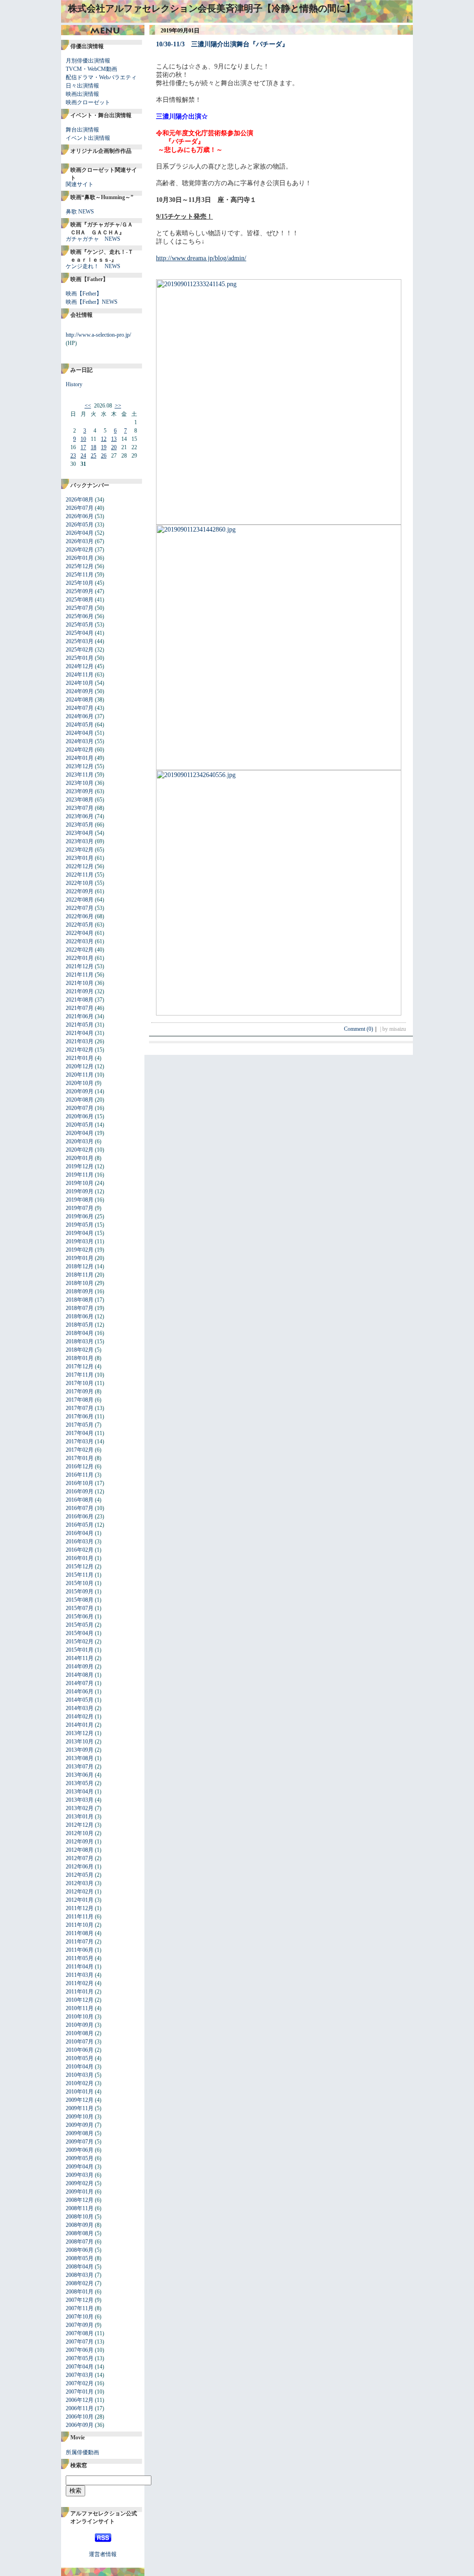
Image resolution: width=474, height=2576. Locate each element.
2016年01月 (80, 1558)
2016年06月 (80, 1517)
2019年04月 (80, 1233)
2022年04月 (80, 933)
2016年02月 (80, 1550)
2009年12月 (80, 2100)
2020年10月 (80, 1083)
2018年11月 (80, 1275)
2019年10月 (80, 1183)
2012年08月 (80, 1850)
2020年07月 (80, 1108)
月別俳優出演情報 (88, 61)
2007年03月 (80, 2375)
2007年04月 (80, 2367)
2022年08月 (80, 900)
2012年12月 (80, 1825)
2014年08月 (80, 1675)
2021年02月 (80, 1050)
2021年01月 (80, 1058)
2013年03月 (80, 1800)
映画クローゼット (88, 102)
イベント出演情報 (88, 138)
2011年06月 (80, 1950)
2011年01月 (80, 1992)
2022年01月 (80, 958)
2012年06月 (80, 1867)
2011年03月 (80, 1975)
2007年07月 (80, 2342)
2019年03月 (80, 1241)
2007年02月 (80, 2383)
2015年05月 (80, 1625)
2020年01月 (80, 1158)
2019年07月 (80, 1208)
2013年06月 (80, 1775)
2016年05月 (80, 1525)
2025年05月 (80, 625)
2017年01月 (80, 1458)
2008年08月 (80, 2233)
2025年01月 (80, 658)
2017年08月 (80, 1400)
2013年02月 (80, 1808)
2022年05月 (80, 925)
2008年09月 (80, 2225)
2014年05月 (80, 1700)
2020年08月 (80, 1100)
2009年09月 (80, 2125)
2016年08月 (80, 1500)
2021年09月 (80, 991)
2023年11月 (80, 775)
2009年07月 (80, 2142)
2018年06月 (80, 1316)
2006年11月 (80, 2408)
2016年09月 (80, 1492)
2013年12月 (80, 1733)
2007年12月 (80, 2300)
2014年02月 (80, 1717)
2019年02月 (80, 1250)
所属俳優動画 (82, 2452)
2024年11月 (80, 675)
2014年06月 (80, 1692)
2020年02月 (80, 1150)
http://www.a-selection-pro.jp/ (98, 335)
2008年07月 (80, 2242)
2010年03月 (80, 2075)
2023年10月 (80, 783)
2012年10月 (80, 1833)
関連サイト (80, 184)
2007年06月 (80, 2350)
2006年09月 (80, 2425)
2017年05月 (80, 1425)
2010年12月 (80, 2000)
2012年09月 (80, 1842)
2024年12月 (80, 666)
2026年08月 (80, 500)
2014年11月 (80, 1658)
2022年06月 (80, 916)
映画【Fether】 (84, 294)
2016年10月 (80, 1483)
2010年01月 (80, 2092)
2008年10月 (80, 2217)
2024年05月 (80, 725)
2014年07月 (80, 1683)
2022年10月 (80, 883)
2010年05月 (80, 2058)
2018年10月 (80, 1283)
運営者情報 (103, 2554)
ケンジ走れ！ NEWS (93, 266)
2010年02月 (80, 2083)
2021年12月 (80, 966)
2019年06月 (80, 1216)
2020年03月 (80, 1141)
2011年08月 (80, 1933)
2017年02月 (80, 1450)
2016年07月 (80, 1508)
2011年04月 (80, 1967)
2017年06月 (80, 1416)
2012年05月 (80, 1875)
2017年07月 (80, 1408)
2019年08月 (80, 1200)
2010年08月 (80, 2033)
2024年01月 (80, 758)
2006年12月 (80, 2400)
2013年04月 (80, 1792)
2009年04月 (80, 2167)
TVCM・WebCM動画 (91, 69)
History (74, 384)
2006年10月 (80, 2417)
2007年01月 (80, 2392)
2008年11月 (80, 2208)
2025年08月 (80, 600)
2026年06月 (80, 516)
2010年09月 (80, 2025)
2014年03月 (80, 1708)
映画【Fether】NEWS (92, 302)
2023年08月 (80, 800)
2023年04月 (80, 833)
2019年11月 (80, 1175)
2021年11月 (80, 975)
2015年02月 (80, 1642)
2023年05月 (80, 825)
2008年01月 (80, 2292)
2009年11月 (80, 2108)
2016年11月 (80, 1475)
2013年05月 (80, 1783)
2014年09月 (80, 1667)
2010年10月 (80, 2017)
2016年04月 (80, 1533)
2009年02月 (80, 2183)
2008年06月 (80, 2250)
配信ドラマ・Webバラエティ (101, 77)
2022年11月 (80, 875)
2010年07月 (80, 2042)
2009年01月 (80, 2192)
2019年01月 (80, 1258)
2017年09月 (80, 1391)
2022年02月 (80, 950)
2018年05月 (80, 1325)
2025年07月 (80, 608)
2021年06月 (80, 1016)
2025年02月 (80, 650)
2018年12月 (80, 1266)
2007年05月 (80, 2358)
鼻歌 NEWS (80, 212)
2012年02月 (80, 1892)
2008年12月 (80, 2200)
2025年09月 (80, 591)
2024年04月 (80, 733)
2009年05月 (80, 2158)
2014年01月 (80, 1725)
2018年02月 (80, 1350)
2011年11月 (80, 1917)
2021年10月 (80, 983)
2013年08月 (80, 1758)
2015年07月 (80, 1608)
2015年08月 (80, 1600)
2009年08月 (80, 2133)
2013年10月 (80, 1742)
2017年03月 (80, 1442)
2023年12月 (80, 766)
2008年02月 (80, 2283)
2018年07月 (80, 1308)
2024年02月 (80, 750)
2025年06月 (80, 616)
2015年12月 (80, 1567)
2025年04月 (80, 633)
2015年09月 (80, 1592)
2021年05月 (80, 1025)
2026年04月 (80, 533)
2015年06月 (80, 1617)
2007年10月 (80, 2317)
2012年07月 (80, 1858)
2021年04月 (80, 1033)
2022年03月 (80, 941)
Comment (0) (361, 1029)
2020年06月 (80, 1116)
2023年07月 (80, 808)
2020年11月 (80, 1075)
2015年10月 (80, 1583)
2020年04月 (80, 1133)
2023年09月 (80, 791)
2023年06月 (80, 816)
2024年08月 (80, 700)
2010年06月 (80, 2050)
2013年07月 (80, 1767)
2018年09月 (80, 1291)
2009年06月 (80, 2150)
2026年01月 (80, 558)
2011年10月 (80, 1925)
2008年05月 (80, 2258)
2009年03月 (80, 2175)
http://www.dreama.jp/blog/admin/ (201, 258)
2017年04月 (80, 1433)
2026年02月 (80, 550)
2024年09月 (80, 691)
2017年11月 (80, 1375)
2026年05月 (80, 525)
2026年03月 (80, 541)
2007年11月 (80, 2308)
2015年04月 (80, 1633)
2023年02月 (80, 850)
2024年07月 (80, 708)
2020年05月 (80, 1125)
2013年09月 (80, 1750)
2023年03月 (80, 841)
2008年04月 (80, 2267)
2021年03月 (80, 1041)
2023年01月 (80, 858)
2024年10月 (80, 683)
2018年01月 (80, 1358)
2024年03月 (80, 741)
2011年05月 (80, 1958)
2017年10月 (80, 1383)
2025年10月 (80, 583)
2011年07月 (80, 1942)
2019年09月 (80, 1191)
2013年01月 (80, 1817)
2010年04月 (80, 2067)
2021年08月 (80, 1000)
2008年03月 (80, 2275)
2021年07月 (80, 1008)
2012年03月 (80, 1883)
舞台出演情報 (82, 130)
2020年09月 (80, 1091)
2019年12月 (80, 1166)
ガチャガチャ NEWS (93, 239)
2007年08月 (80, 2333)
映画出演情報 (82, 94)
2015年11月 (80, 1575)
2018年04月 (80, 1333)
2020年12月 (80, 1066)
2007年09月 (80, 2325)
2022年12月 (80, 866)
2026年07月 (80, 508)
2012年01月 (80, 1900)
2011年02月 (80, 1983)
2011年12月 (80, 1908)
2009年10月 (80, 2117)
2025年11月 (80, 575)
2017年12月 (80, 1366)
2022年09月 (80, 891)
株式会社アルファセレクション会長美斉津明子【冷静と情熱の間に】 (212, 8)
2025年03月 (80, 641)
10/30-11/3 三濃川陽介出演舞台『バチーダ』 (222, 44)
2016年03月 (80, 1542)
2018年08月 (80, 1300)
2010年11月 (80, 2008)
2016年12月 (80, 1467)
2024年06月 (80, 716)
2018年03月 (80, 1341)
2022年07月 (80, 908)
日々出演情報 (82, 86)
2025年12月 (80, 566)
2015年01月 (80, 1650)
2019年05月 (80, 1225)
